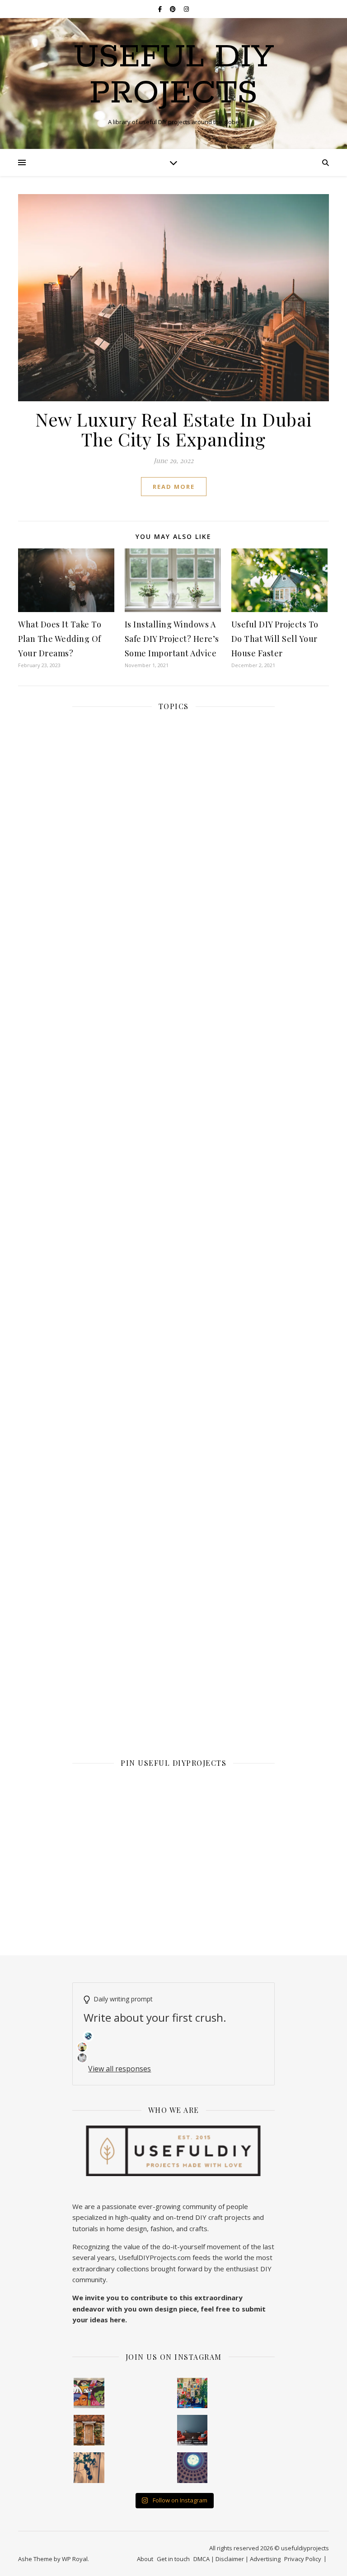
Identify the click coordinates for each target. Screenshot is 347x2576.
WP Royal (75, 2559)
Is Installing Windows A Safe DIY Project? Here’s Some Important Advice (172, 639)
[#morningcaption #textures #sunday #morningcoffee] (89, 2468)
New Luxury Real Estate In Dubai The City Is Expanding (173, 429)
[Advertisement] (173, 1156)
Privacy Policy (303, 2559)
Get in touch (173, 2559)
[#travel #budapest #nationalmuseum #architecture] (192, 2468)
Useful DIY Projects (174, 76)
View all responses (120, 2069)
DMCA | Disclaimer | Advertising (237, 2559)
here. (118, 2320)
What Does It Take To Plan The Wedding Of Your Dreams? (60, 639)
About (145, 2559)
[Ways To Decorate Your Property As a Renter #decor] (192, 2393)
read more (174, 487)
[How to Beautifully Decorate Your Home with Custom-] (89, 2393)
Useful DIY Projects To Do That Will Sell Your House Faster (275, 639)
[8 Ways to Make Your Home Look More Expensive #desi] (192, 2430)
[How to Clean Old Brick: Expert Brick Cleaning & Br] (89, 2430)
